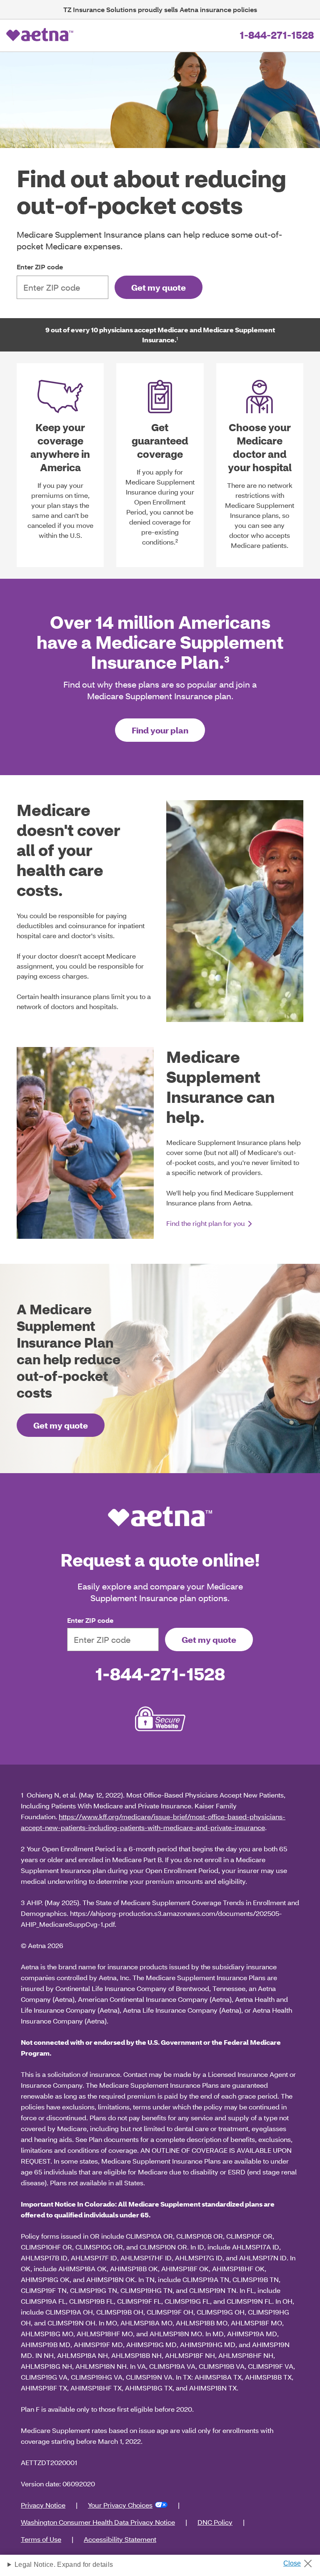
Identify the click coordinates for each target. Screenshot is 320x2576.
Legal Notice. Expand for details (64, 2565)
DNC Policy (215, 2522)
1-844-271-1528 (277, 35)
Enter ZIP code (40, 267)
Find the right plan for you (206, 1223)
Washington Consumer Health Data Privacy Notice (98, 2522)
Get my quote (159, 287)
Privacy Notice (43, 2505)
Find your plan (160, 730)
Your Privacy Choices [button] (120, 2505)
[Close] (301, 2561)
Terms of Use (41, 2539)
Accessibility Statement (120, 2539)
